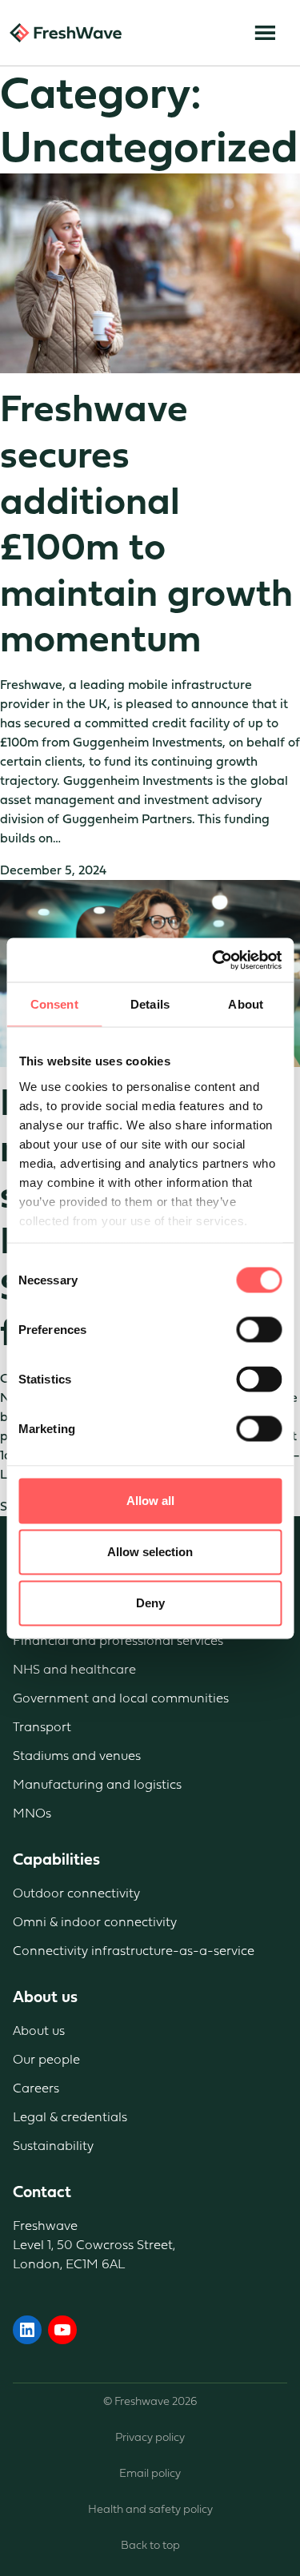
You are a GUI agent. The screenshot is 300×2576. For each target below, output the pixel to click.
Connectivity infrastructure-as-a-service (134, 1951)
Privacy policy (150, 2437)
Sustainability (53, 2146)
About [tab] (246, 1004)
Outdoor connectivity (76, 1893)
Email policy (150, 2473)
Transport (42, 1727)
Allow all (150, 1501)
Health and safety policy (150, 2509)
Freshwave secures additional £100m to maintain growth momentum (146, 524)
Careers (36, 2088)
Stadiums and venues (77, 1756)
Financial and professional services (118, 1640)
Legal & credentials (70, 2117)
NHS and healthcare (74, 1669)
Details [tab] (150, 1004)
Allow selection (150, 1552)
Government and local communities (121, 1698)
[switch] (259, 1330)
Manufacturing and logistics (97, 1784)
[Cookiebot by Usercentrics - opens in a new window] (214, 960)
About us (39, 2031)
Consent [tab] (54, 1004)
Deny (150, 1603)
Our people (46, 2059)
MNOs (32, 1813)
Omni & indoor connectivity (95, 1922)
